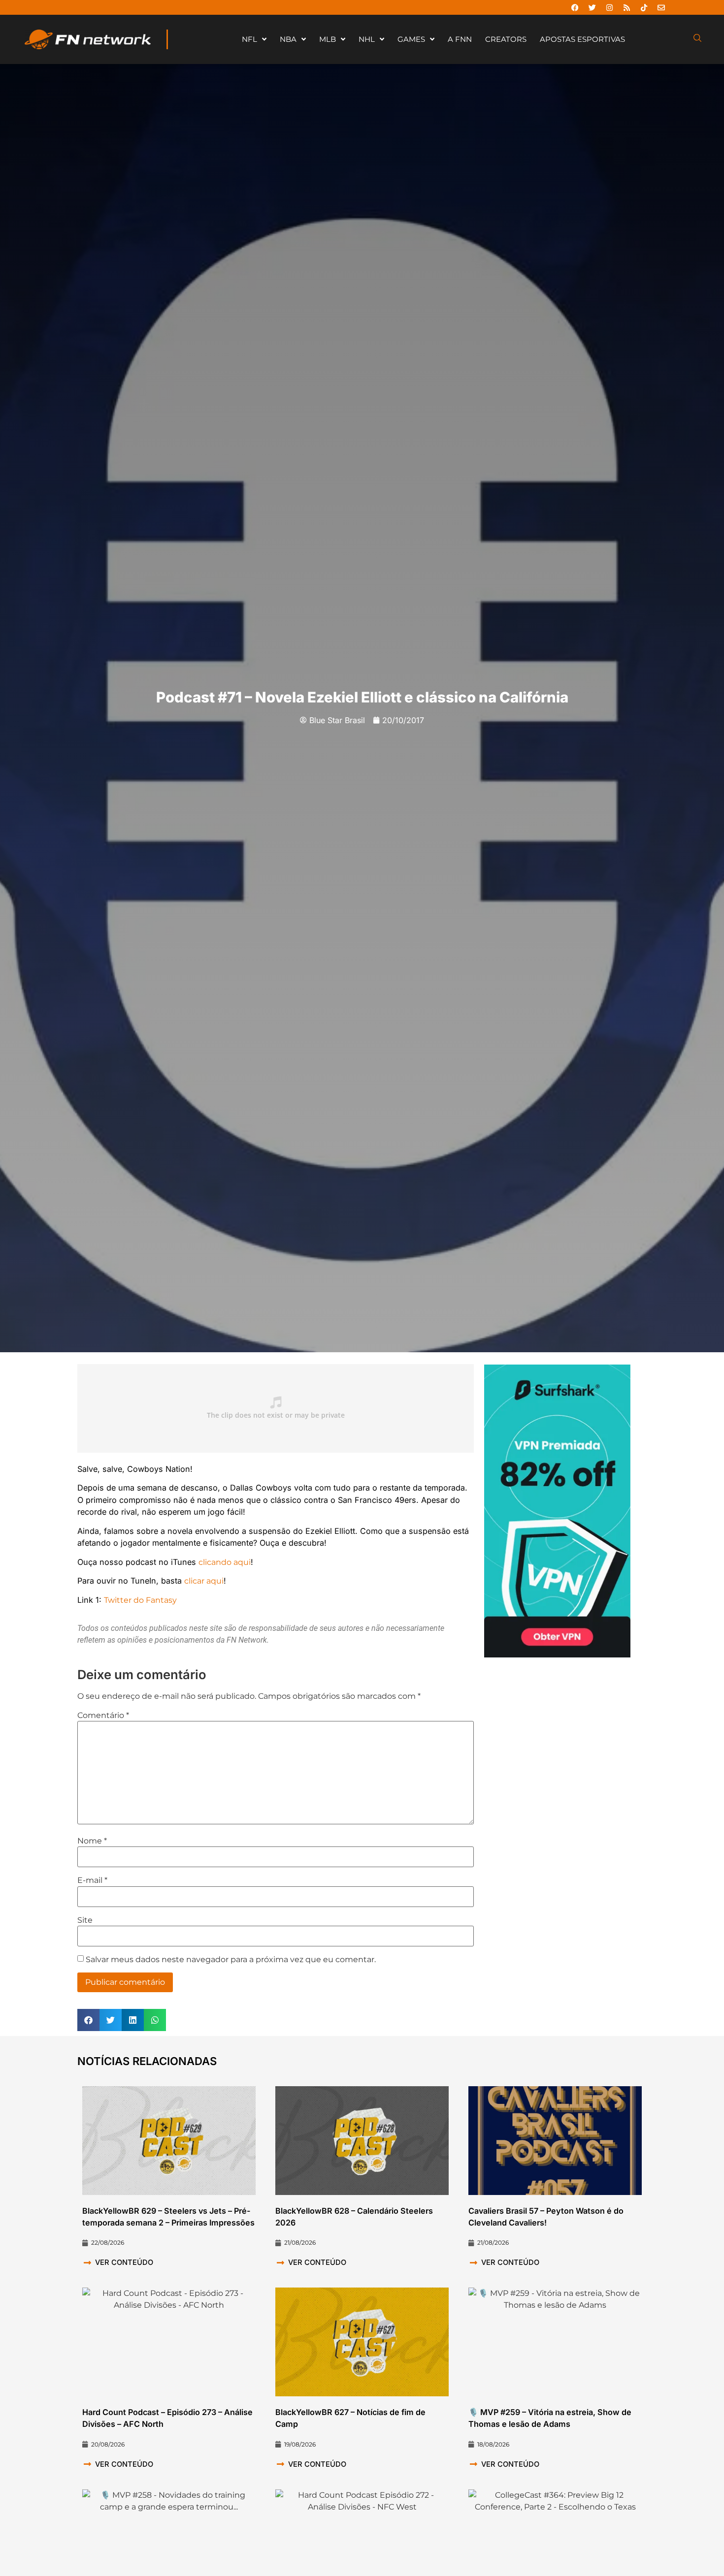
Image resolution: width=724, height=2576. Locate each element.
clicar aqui (204, 1581)
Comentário (103, 1716)
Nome (92, 1841)
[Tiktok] (644, 7)
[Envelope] (661, 7)
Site (85, 1920)
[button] (88, 2020)
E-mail (92, 1880)
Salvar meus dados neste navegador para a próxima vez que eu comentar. (231, 1960)
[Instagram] (609, 7)
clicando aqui (225, 1562)
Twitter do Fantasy (140, 1600)
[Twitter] (592, 7)
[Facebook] (575, 7)
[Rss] (626, 7)
